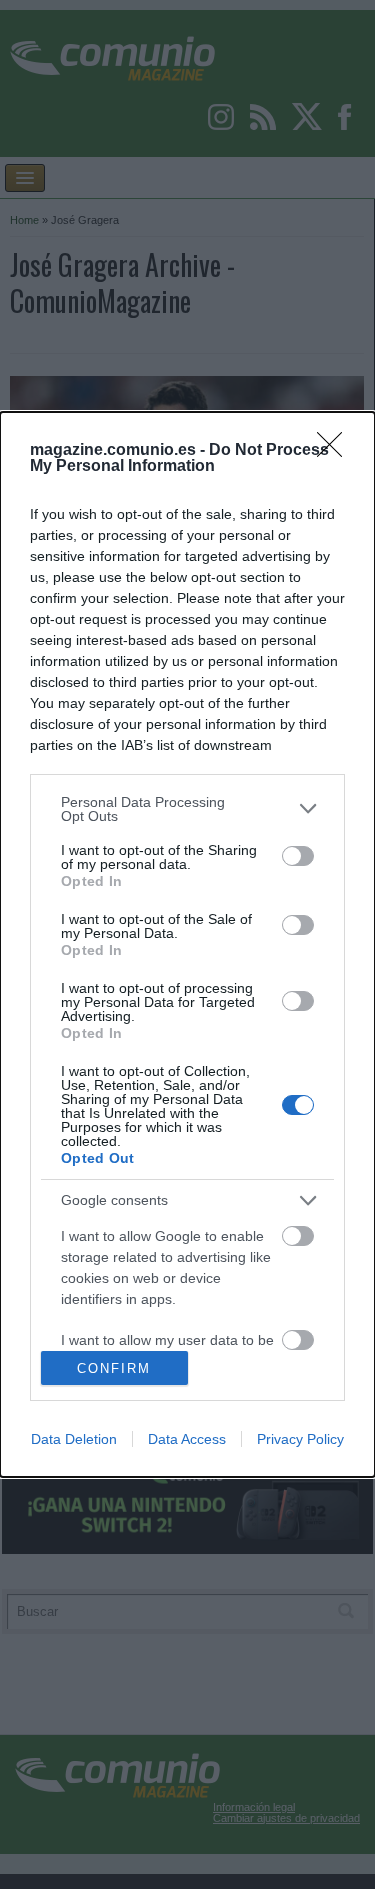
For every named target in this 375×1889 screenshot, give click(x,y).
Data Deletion (74, 1439)
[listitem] (187, 809)
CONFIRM (114, 1368)
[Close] (336, 451)
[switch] (298, 856)
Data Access (187, 1439)
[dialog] (187, 945)
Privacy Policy (300, 1439)
